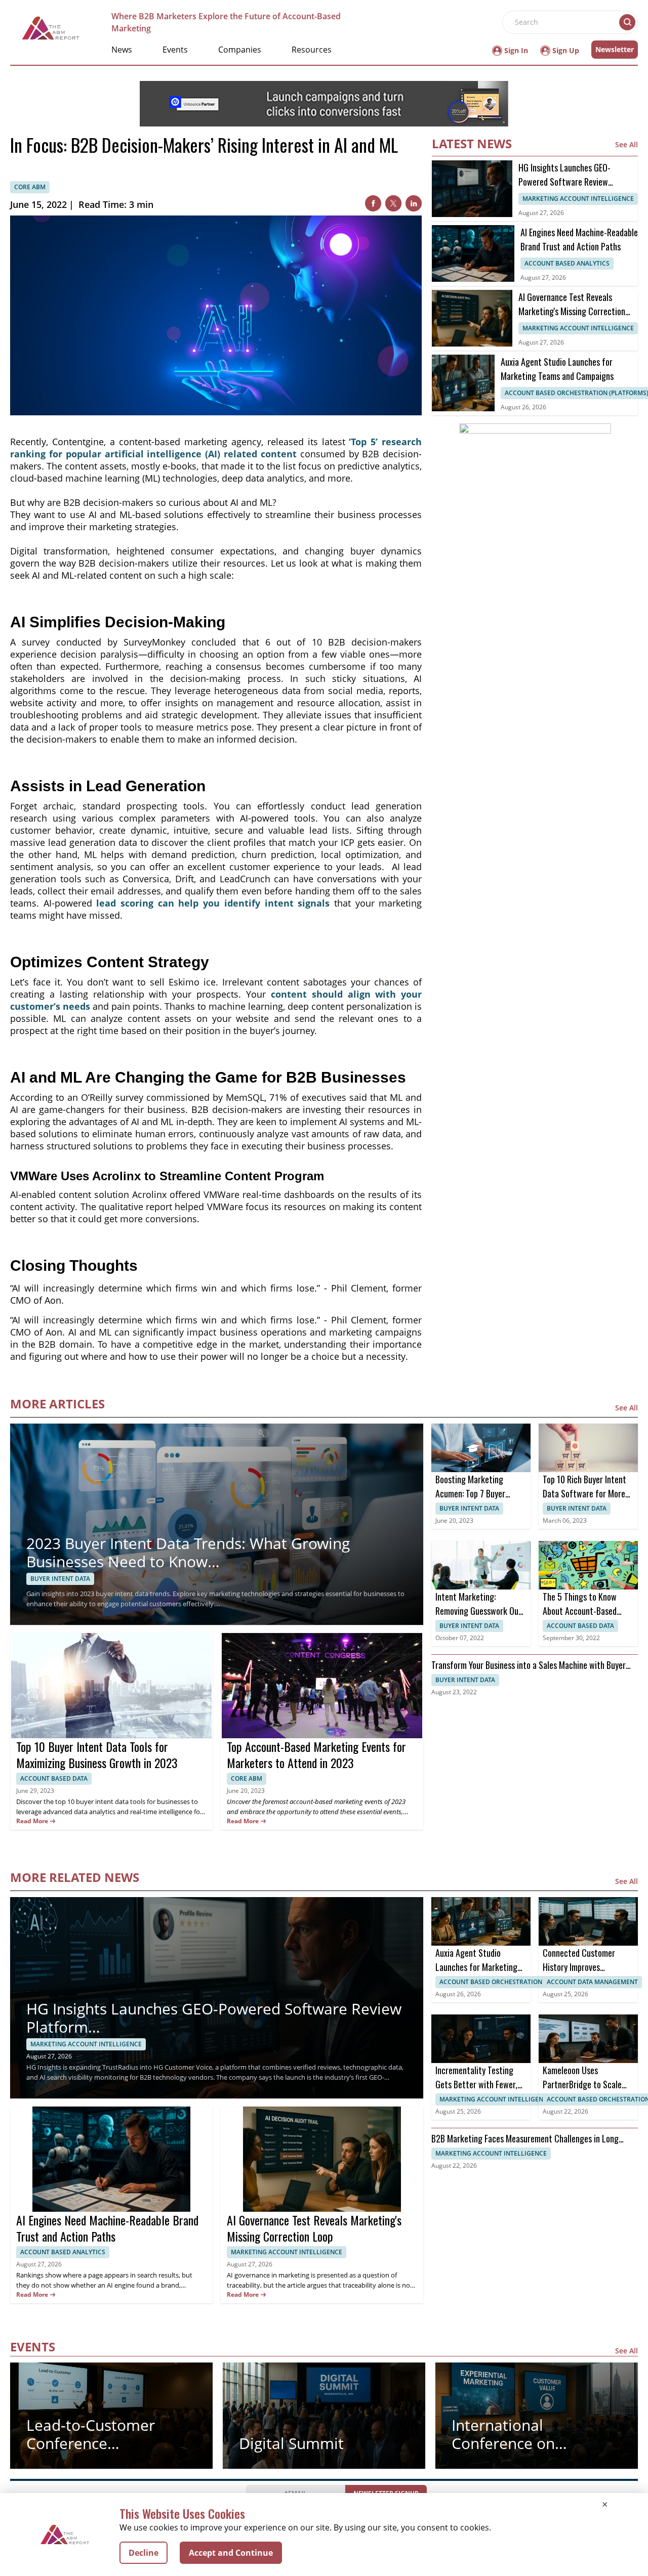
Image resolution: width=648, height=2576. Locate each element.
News (122, 50)
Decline (144, 2553)
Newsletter (615, 49)
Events (175, 50)
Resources (312, 50)
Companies (240, 50)
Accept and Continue (231, 2553)
